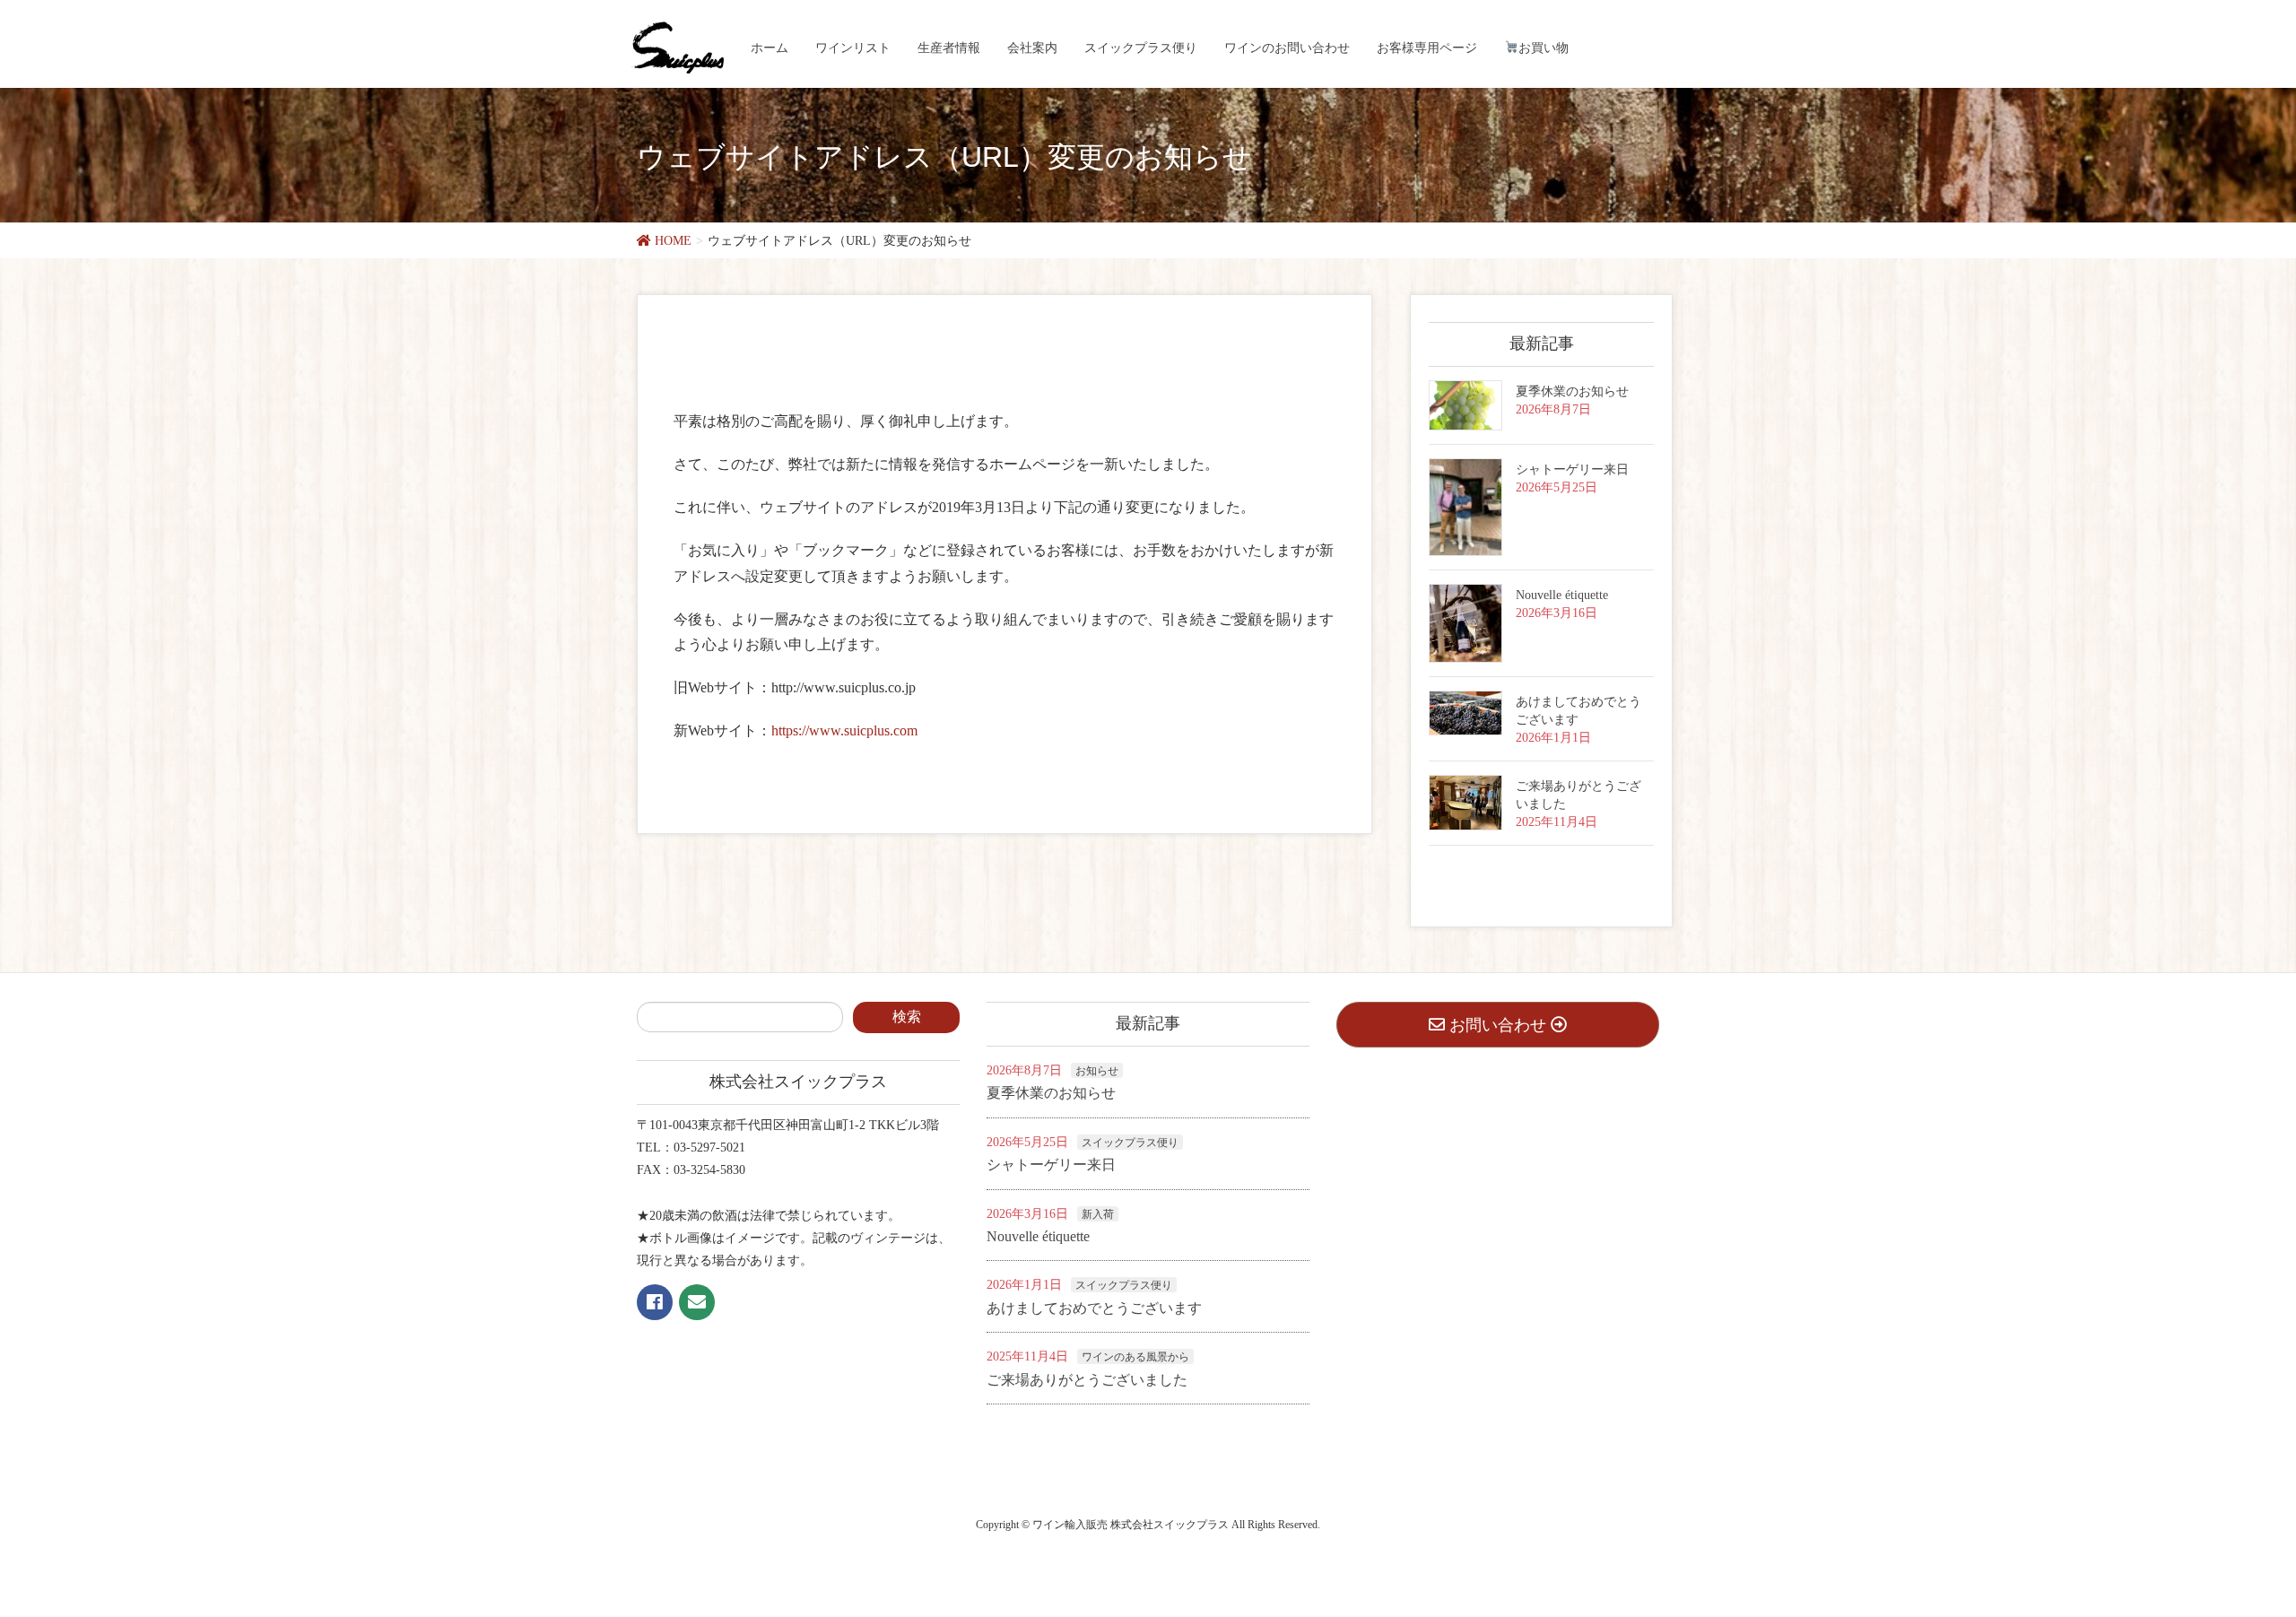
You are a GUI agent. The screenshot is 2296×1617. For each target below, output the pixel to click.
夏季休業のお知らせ (1572, 391)
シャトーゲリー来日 (1572, 469)
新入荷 (1098, 1214)
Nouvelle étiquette (1562, 595)
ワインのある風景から (1135, 1357)
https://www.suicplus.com (844, 730)
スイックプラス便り (1130, 1143)
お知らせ (1097, 1071)
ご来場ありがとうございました (1087, 1380)
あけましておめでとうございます (1094, 1308)
